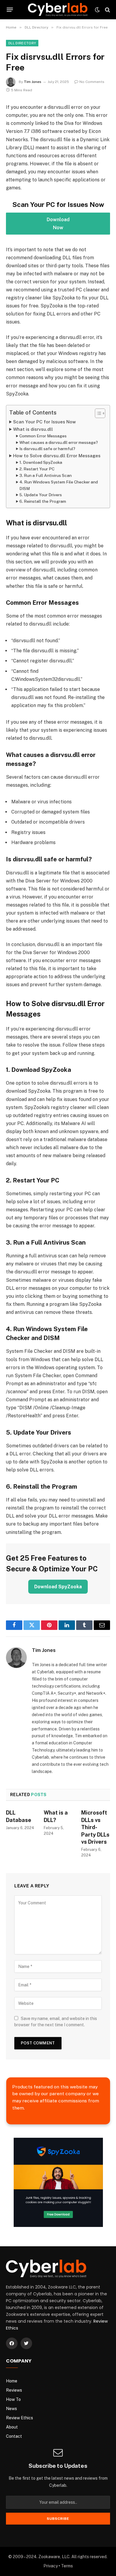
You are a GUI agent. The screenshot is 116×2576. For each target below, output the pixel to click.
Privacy (51, 2566)
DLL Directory (22, 43)
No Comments (92, 82)
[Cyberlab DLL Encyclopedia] (58, 10)
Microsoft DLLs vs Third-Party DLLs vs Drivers (95, 1827)
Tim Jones (33, 82)
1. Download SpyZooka (41, 462)
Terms (67, 2566)
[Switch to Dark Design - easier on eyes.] (97, 10)
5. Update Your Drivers (41, 495)
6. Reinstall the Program (43, 501)
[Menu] (10, 10)
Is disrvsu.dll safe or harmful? (47, 449)
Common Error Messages (43, 436)
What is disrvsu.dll (33, 429)
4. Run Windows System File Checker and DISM (59, 485)
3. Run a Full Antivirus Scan (46, 475)
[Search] (107, 10)
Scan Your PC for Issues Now (44, 422)
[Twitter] (26, 2343)
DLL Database (19, 1816)
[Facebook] (12, 2343)
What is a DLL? (56, 1816)
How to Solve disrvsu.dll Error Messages (57, 456)
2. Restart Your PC (37, 469)
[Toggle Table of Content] (97, 413)
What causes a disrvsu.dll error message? (59, 442)
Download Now (58, 224)
